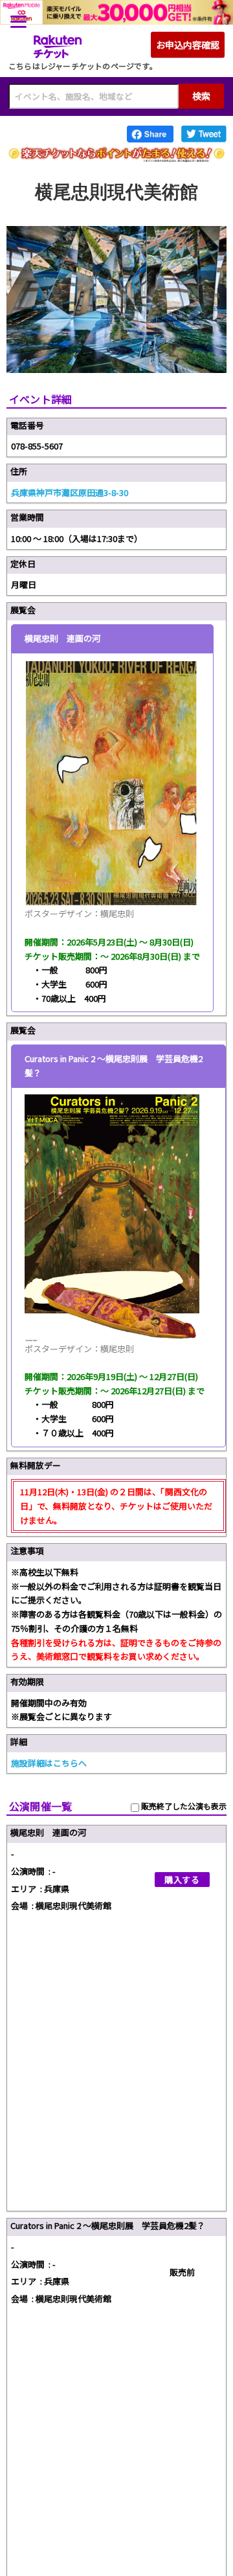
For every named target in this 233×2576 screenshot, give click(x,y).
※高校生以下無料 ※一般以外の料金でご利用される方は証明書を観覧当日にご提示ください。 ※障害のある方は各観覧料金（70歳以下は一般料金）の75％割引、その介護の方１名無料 (116, 1614)
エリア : (27, 1889)
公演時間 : (31, 1871)
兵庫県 (57, 1889)
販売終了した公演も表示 (183, 1806)
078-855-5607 (37, 446)
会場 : (22, 1905)
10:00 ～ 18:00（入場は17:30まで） (77, 538)
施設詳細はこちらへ (49, 1763)
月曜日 (24, 584)
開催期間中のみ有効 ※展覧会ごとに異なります (61, 1710)
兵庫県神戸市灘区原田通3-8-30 (70, 492)
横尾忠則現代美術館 (73, 1905)
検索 (201, 96)
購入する (182, 1880)
